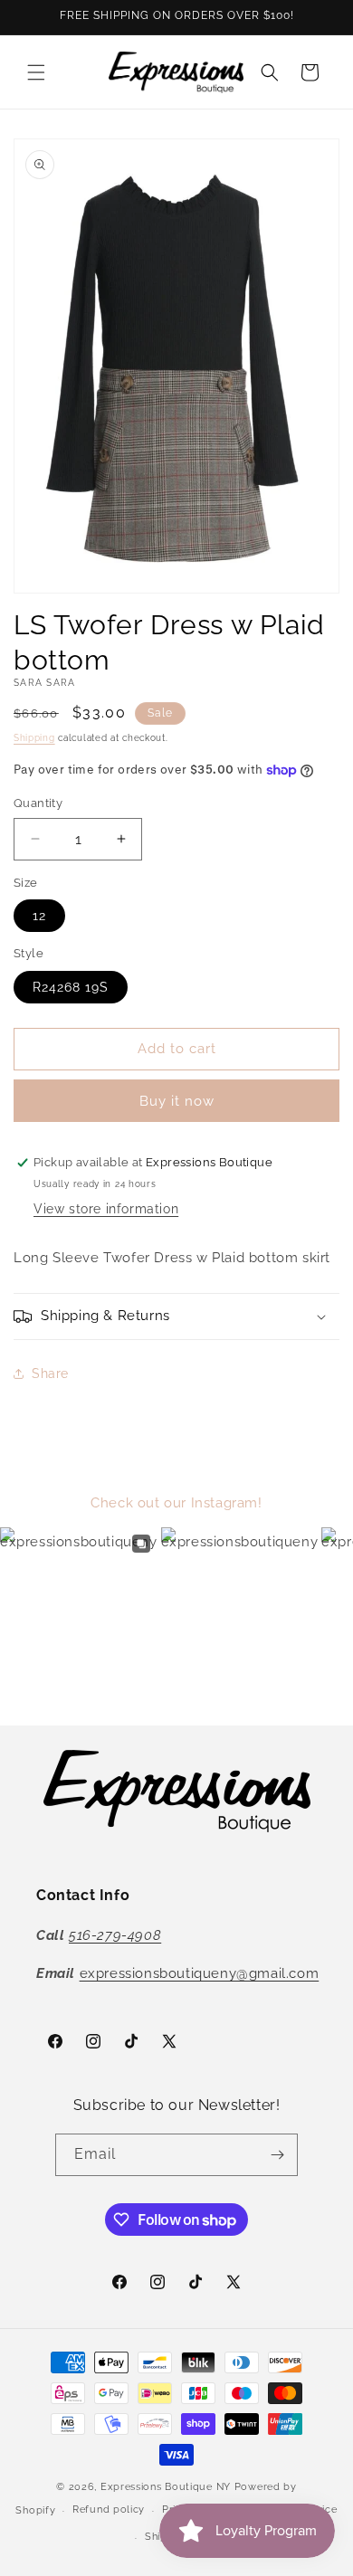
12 (39, 916)
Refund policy (109, 2509)
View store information (106, 1209)
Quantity (38, 803)
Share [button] (50, 1374)
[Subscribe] (277, 2155)
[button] (36, 72)
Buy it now (177, 1101)
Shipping (34, 738)
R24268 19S (71, 987)
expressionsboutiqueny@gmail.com (200, 1973)
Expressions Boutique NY (166, 2487)
